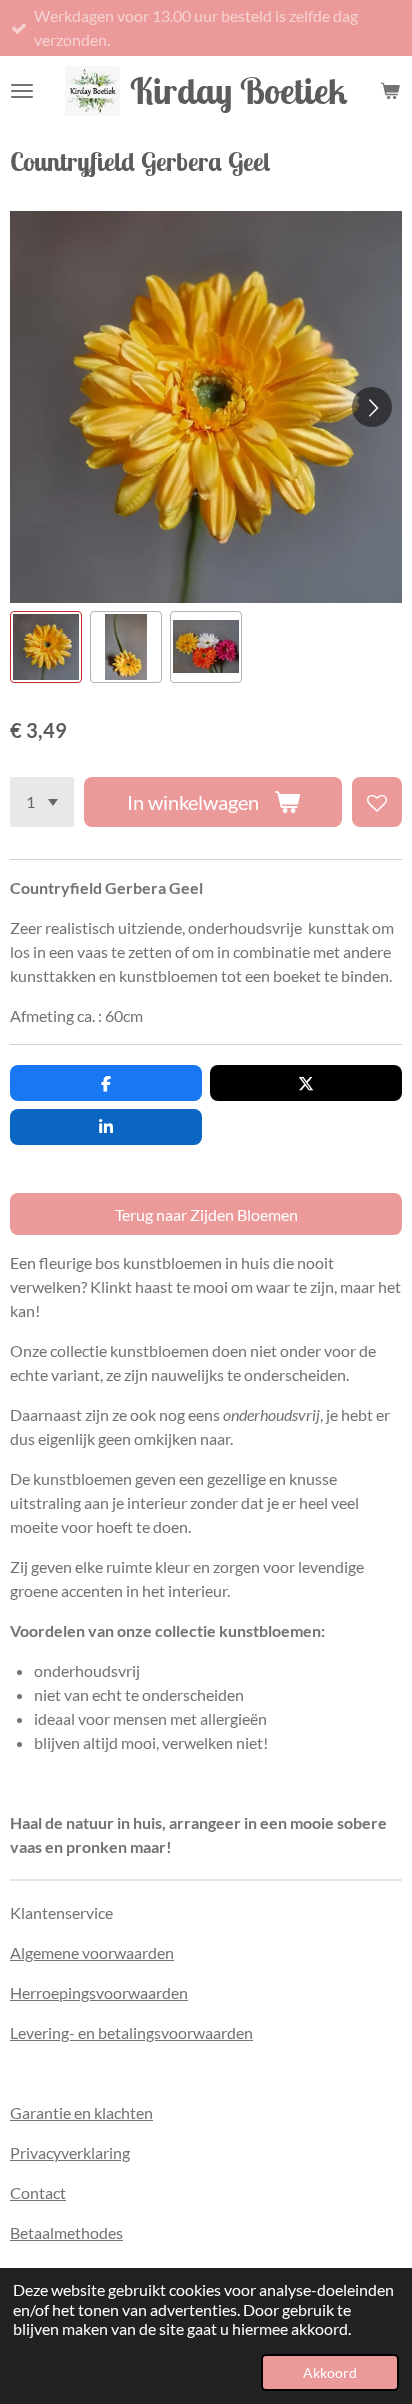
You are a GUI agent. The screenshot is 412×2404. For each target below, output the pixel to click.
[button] (46, 647)
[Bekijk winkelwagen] (390, 91)
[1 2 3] (42, 802)
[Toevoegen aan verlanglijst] (377, 802)
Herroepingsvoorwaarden (99, 1992)
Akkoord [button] (330, 2372)
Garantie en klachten (81, 2112)
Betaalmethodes (66, 2232)
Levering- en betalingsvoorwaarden (131, 2032)
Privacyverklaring (70, 2152)
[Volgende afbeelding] (372, 407)
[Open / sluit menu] (22, 91)
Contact (38, 2192)
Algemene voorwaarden (92, 1952)
